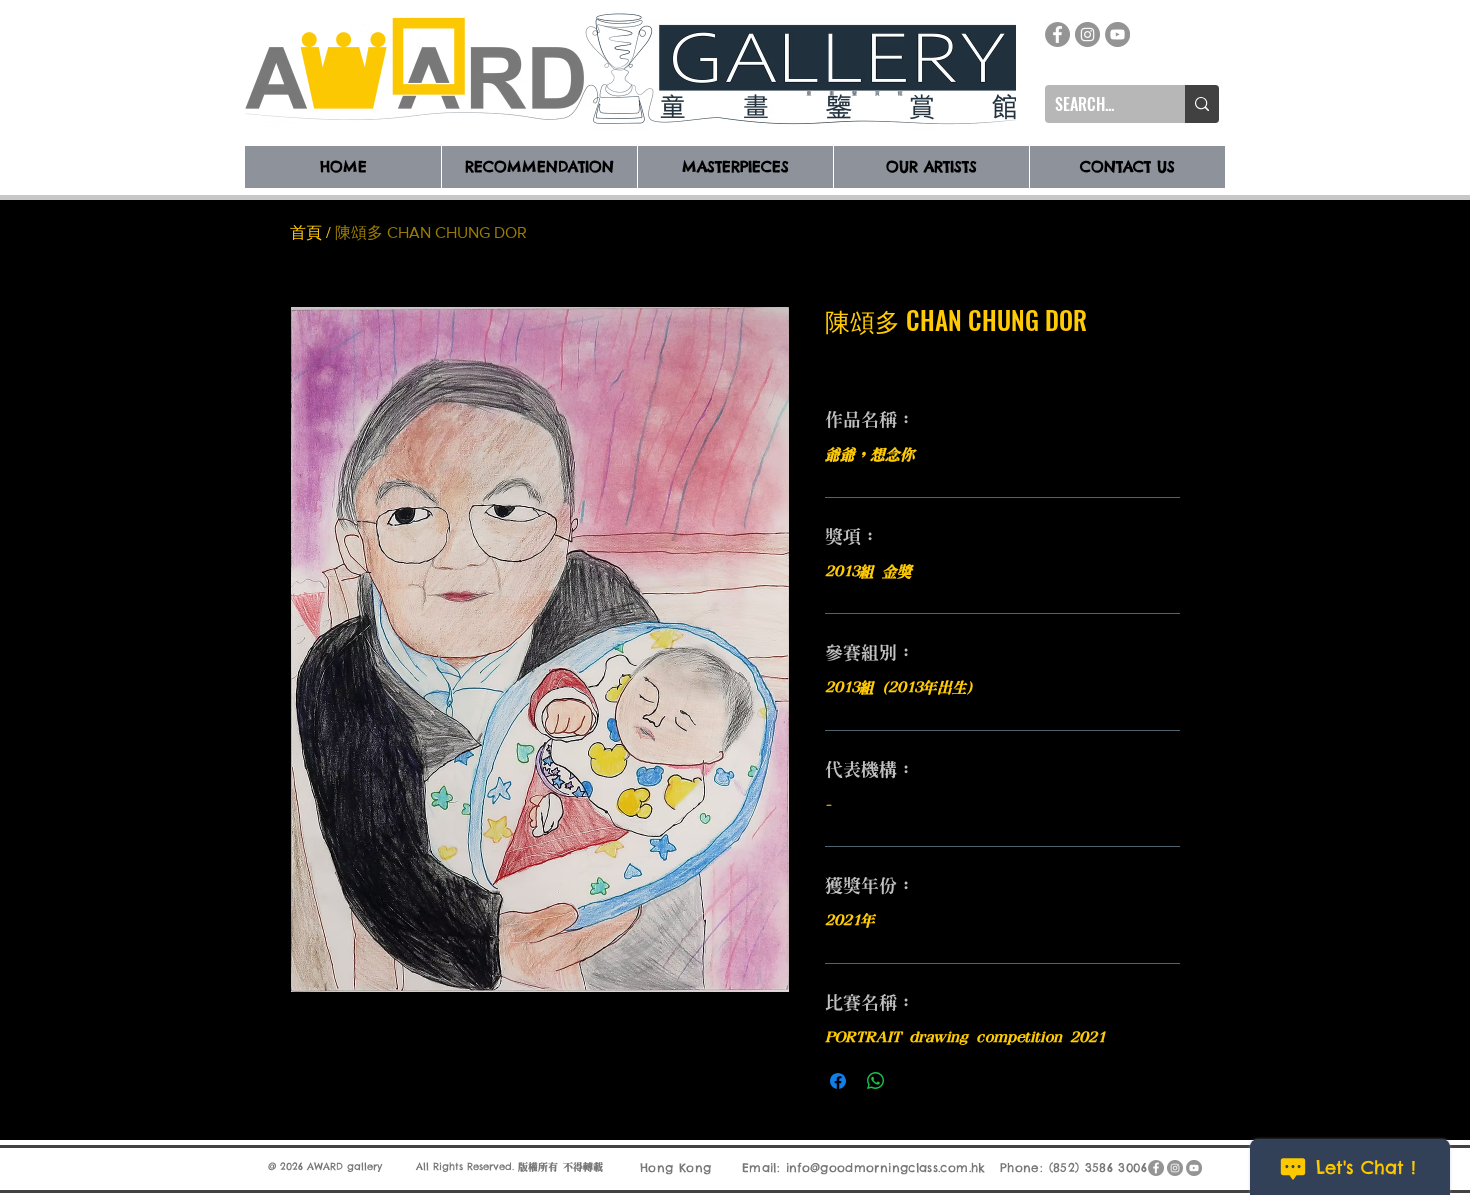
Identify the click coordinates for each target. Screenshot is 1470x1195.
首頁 (306, 232)
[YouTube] (1117, 34)
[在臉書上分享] (838, 1081)
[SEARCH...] (1202, 104)
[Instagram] (1087, 34)
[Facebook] (1057, 34)
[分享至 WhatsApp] (876, 1081)
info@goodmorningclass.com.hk (886, 1167)
